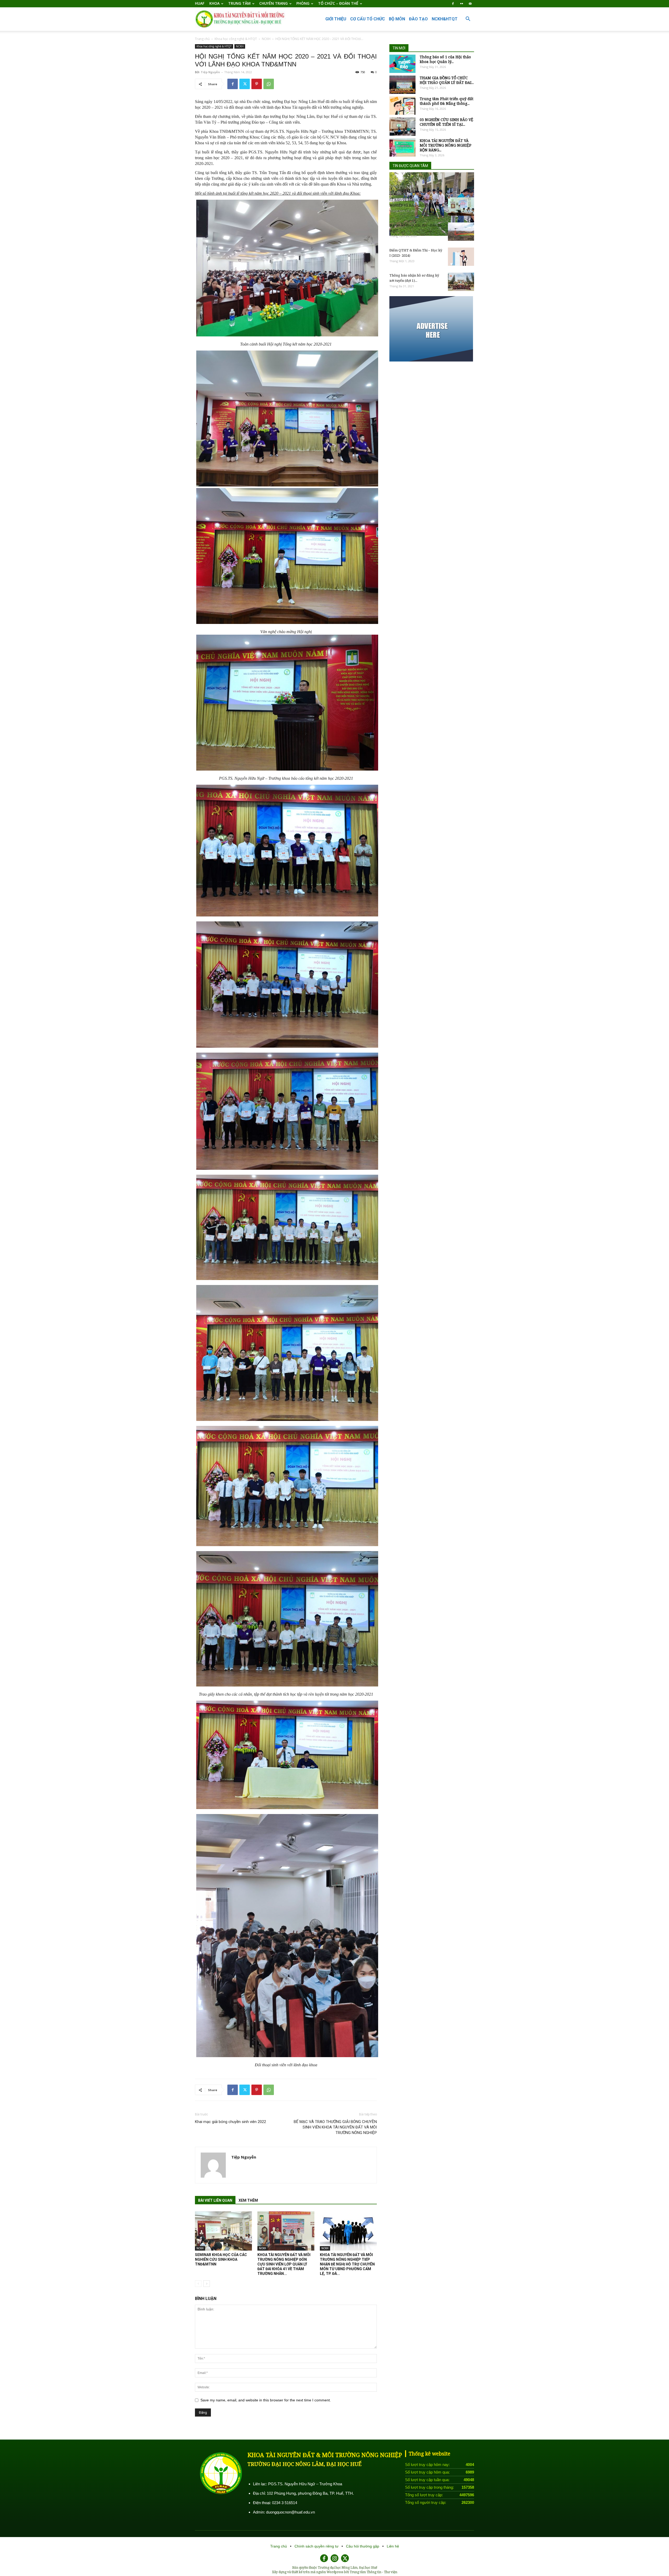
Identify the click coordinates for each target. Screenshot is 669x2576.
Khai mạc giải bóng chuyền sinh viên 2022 (230, 2122)
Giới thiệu (336, 19)
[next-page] (207, 2284)
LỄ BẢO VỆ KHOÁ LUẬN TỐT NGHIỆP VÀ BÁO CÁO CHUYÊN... (416, 203)
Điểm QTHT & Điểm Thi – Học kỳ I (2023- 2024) (416, 253)
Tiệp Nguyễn (210, 72)
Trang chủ (202, 39)
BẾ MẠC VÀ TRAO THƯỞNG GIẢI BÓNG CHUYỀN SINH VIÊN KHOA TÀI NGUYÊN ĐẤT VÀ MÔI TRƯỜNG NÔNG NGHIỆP (335, 2127)
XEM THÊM (248, 2200)
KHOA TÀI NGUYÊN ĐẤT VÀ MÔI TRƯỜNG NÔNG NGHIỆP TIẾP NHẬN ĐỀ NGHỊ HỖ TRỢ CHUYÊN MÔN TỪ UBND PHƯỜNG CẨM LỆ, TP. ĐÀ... (347, 2264)
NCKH (266, 39)
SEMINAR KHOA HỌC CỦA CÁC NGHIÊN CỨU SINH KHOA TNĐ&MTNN (221, 2259)
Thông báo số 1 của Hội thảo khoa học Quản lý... (445, 59)
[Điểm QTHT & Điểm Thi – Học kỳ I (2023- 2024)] (461, 257)
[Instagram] (334, 2558)
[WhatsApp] (269, 84)
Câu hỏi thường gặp (363, 2546)
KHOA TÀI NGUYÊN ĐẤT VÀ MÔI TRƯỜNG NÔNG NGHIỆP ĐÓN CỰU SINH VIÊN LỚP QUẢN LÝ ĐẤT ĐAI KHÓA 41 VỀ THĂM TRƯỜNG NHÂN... (284, 2264)
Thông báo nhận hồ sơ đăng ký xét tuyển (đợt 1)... (414, 278)
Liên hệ (393, 2546)
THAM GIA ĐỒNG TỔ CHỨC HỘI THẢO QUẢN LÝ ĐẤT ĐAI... (447, 80)
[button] (468, 19)
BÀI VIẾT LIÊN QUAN (215, 2200)
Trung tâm (239, 3)
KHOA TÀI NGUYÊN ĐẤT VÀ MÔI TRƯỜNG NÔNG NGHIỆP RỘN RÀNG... (446, 145)
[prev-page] (198, 2284)
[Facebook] (453, 4)
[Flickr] (462, 4)
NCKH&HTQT (445, 19)
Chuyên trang (273, 3)
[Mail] (470, 4)
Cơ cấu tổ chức (368, 19)
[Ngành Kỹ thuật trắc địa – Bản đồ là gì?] (461, 232)
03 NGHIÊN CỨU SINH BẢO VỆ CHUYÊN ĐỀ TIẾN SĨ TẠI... (446, 122)
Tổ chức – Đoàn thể (338, 3)
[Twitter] (245, 84)
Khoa (214, 3)
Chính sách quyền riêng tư (317, 2546)
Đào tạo (418, 19)
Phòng (303, 3)
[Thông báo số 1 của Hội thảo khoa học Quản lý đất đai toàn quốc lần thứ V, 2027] (402, 64)
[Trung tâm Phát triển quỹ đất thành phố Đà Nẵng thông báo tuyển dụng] (402, 106)
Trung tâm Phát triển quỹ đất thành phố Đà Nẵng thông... (446, 101)
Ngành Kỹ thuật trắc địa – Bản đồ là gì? (415, 228)
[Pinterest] (257, 84)
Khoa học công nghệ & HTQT (236, 39)
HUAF (200, 3)
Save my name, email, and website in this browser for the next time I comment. (266, 2400)
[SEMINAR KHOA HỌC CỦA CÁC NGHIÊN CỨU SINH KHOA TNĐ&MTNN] (223, 2231)
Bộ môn (397, 19)
